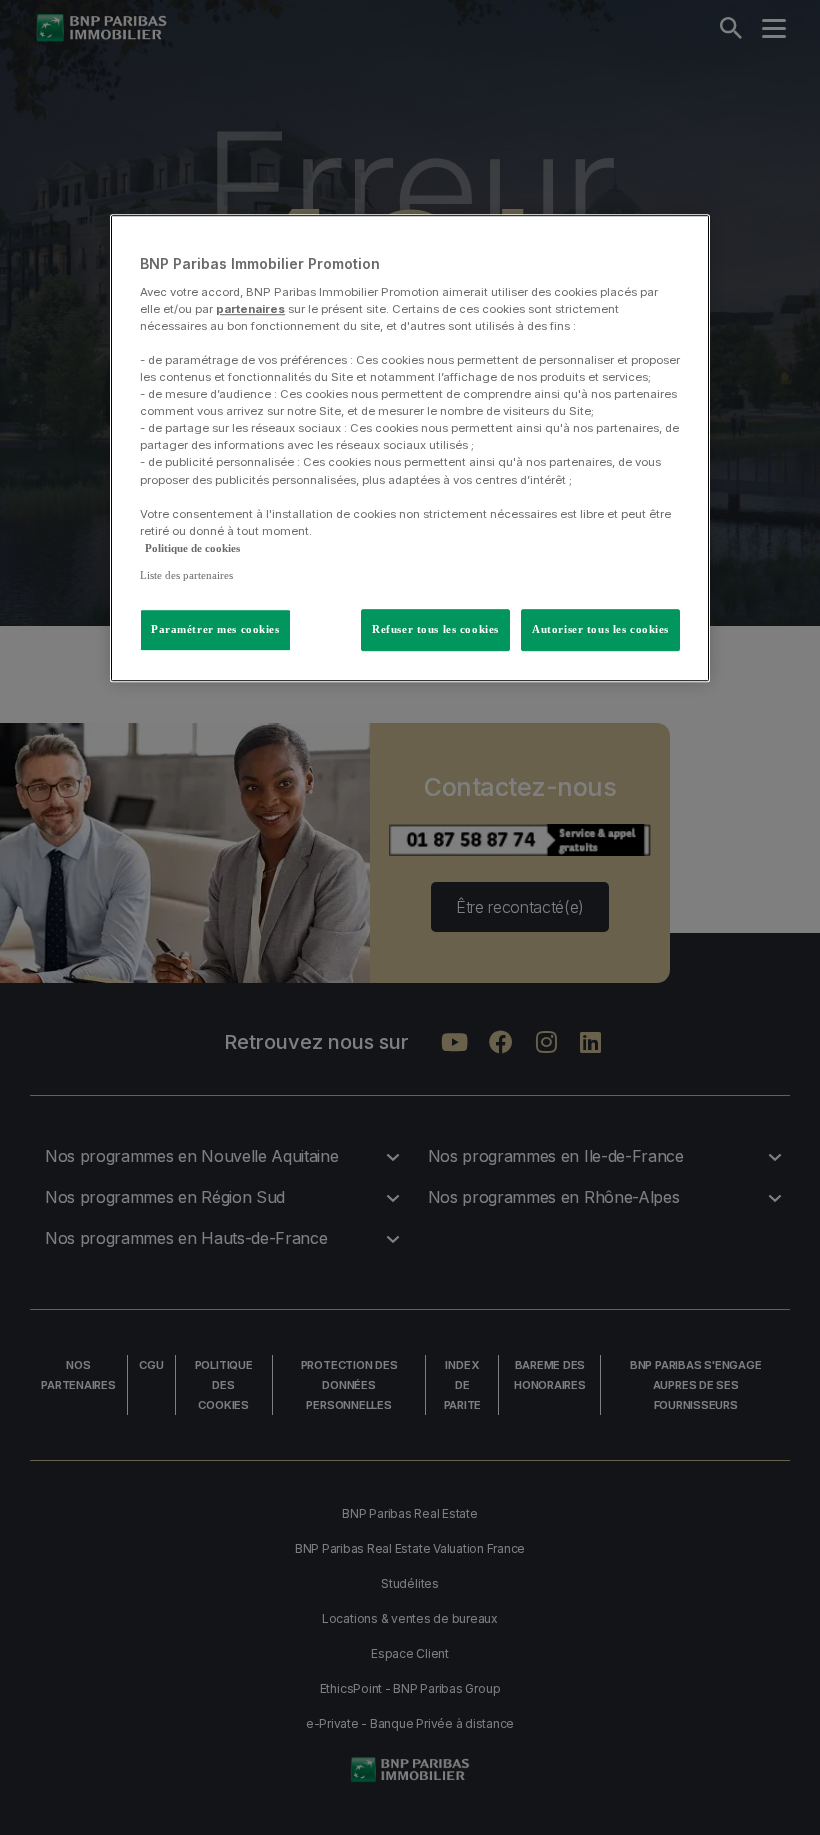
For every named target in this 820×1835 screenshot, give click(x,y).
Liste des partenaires (186, 575)
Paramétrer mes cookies (215, 629)
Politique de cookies (192, 548)
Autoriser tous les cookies (600, 629)
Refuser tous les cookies (435, 629)
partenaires (250, 309)
